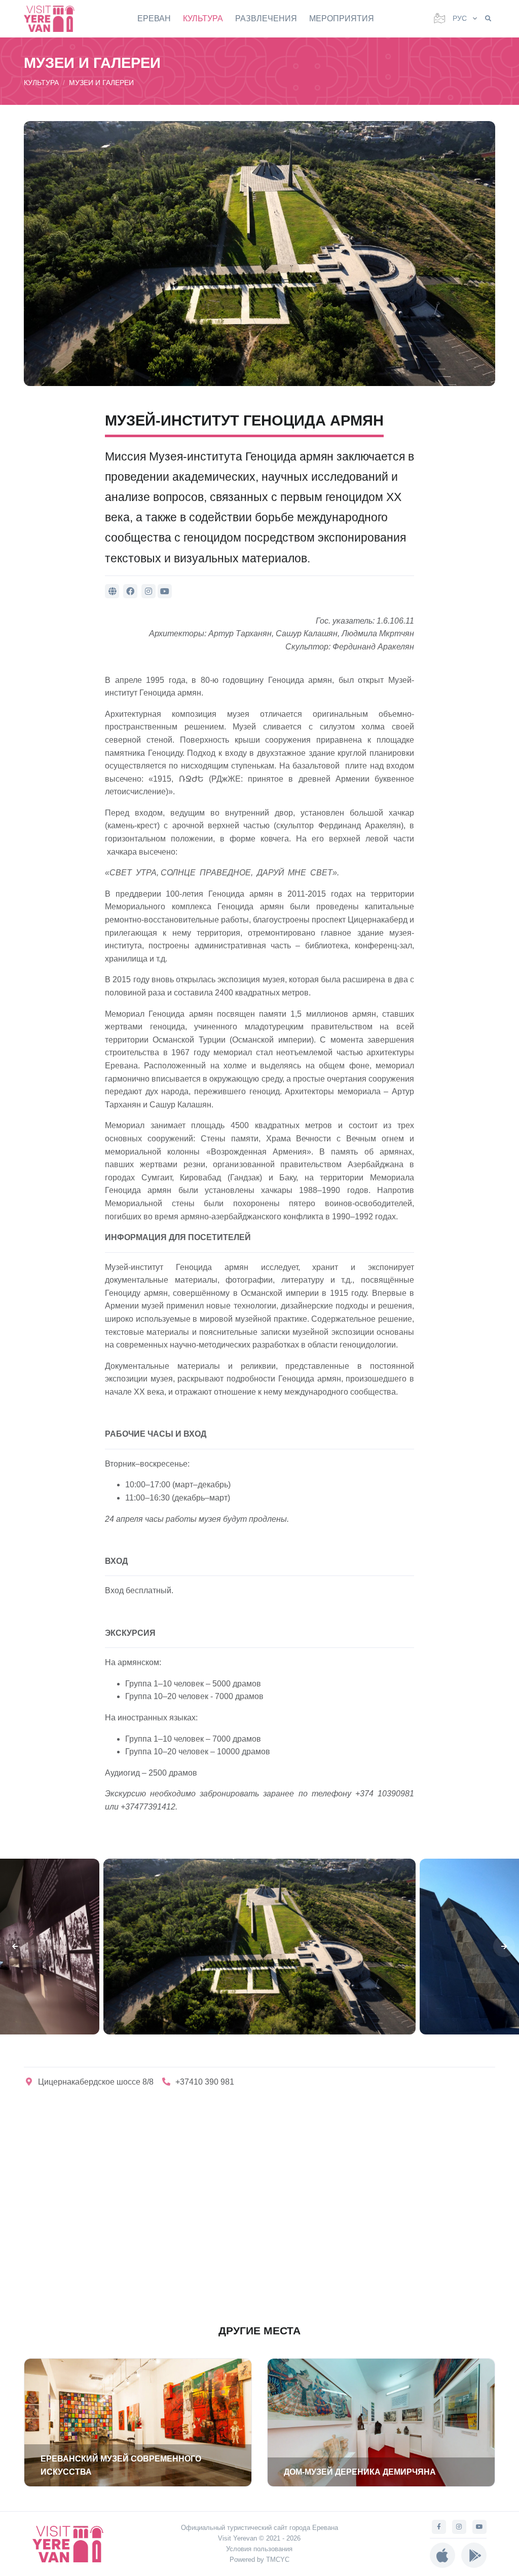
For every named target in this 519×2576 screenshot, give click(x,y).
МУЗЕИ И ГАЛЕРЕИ (101, 83)
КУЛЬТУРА (203, 18)
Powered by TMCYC (259, 2560)
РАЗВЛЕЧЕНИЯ (266, 18)
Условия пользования (259, 2549)
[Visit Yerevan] (54, 18)
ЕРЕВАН (154, 18)
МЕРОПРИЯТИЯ (342, 18)
